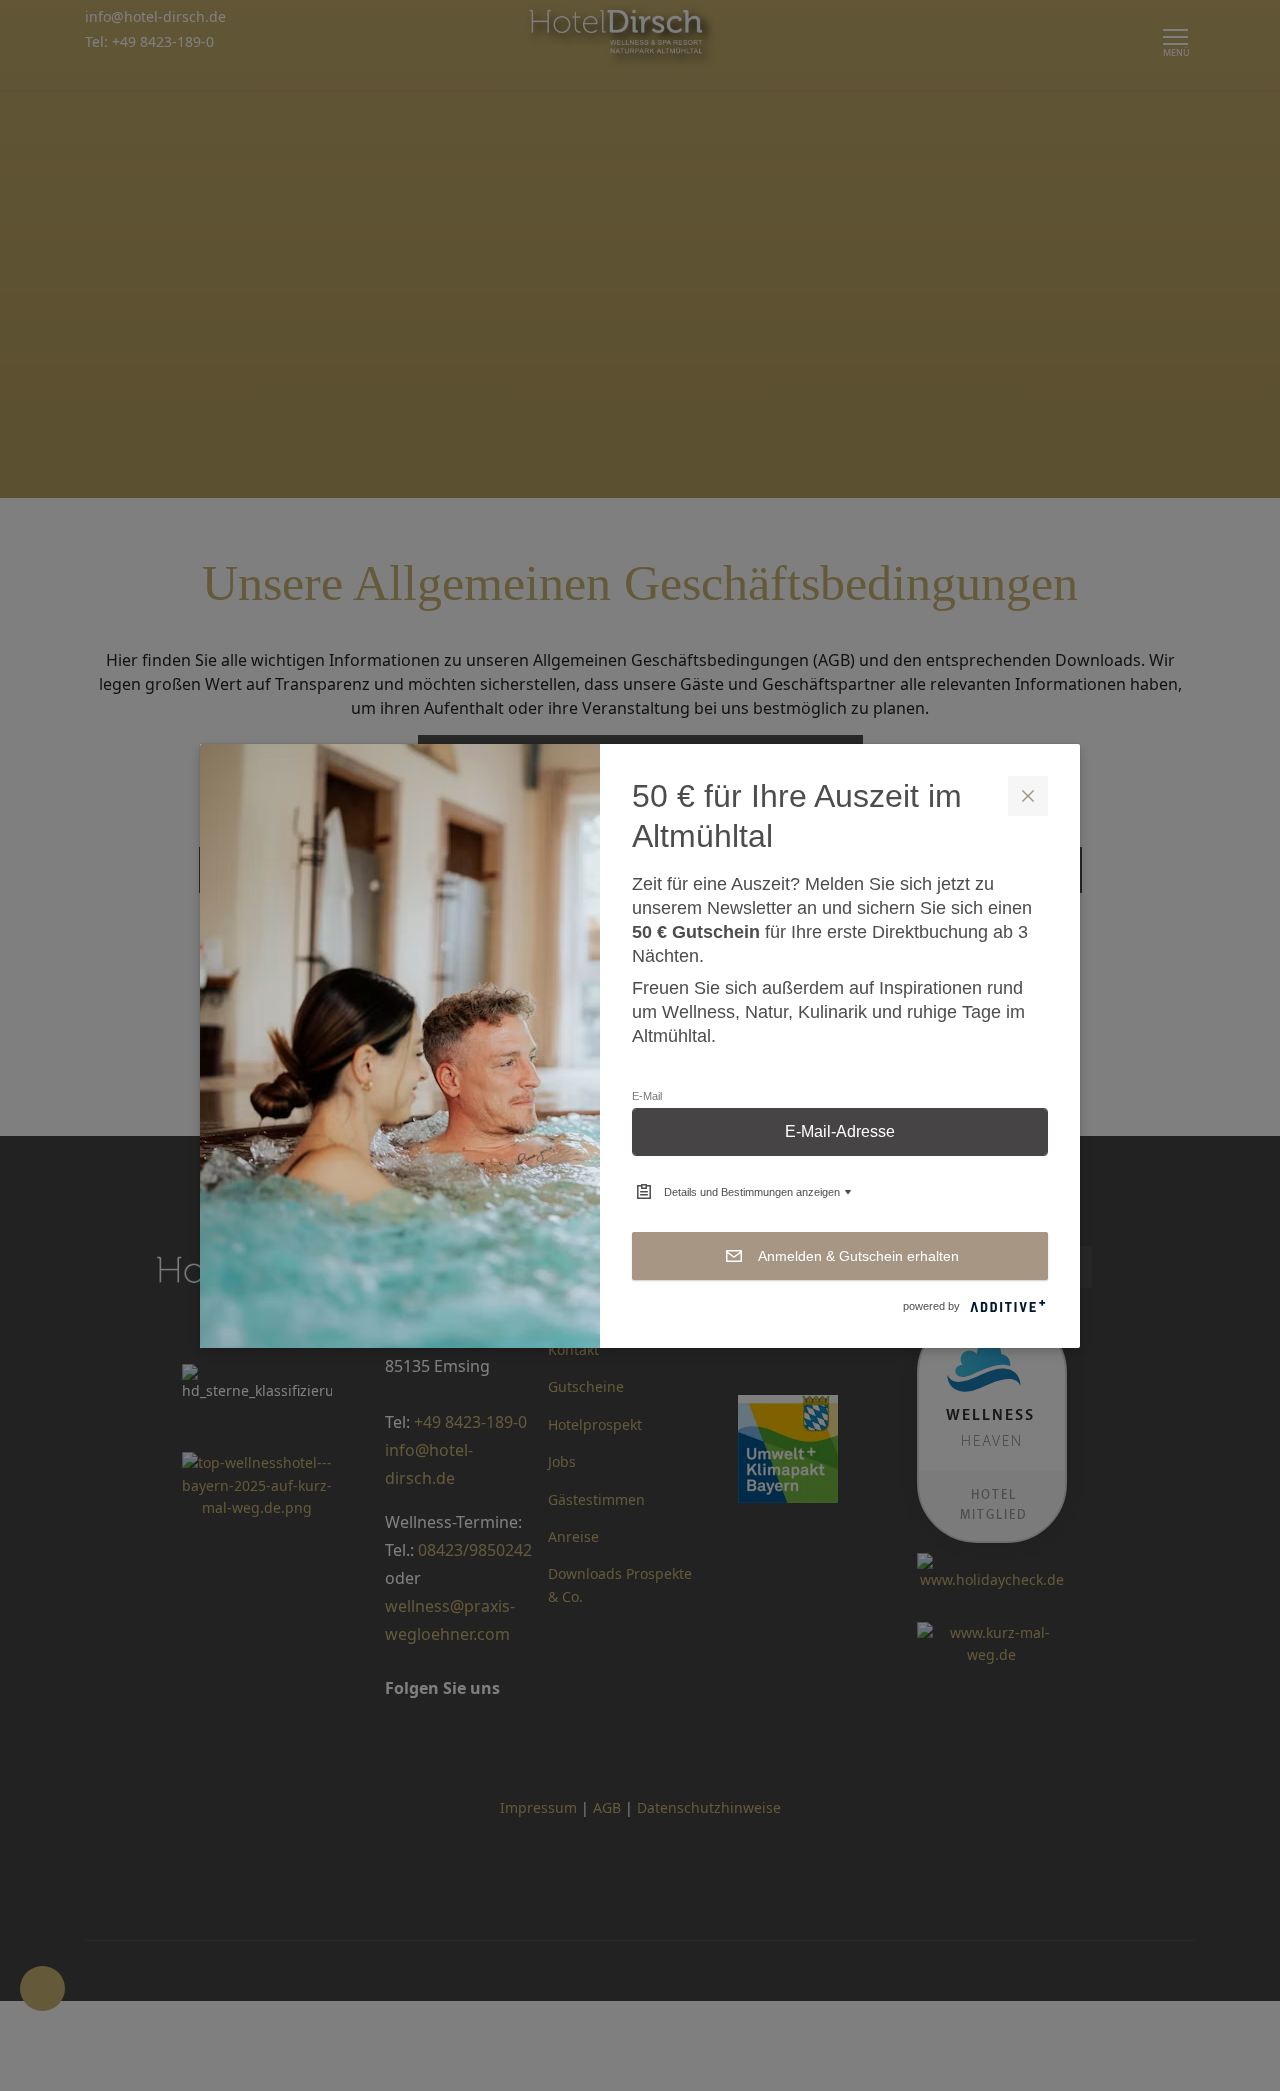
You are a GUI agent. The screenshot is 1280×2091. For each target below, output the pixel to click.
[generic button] (1028, 796)
